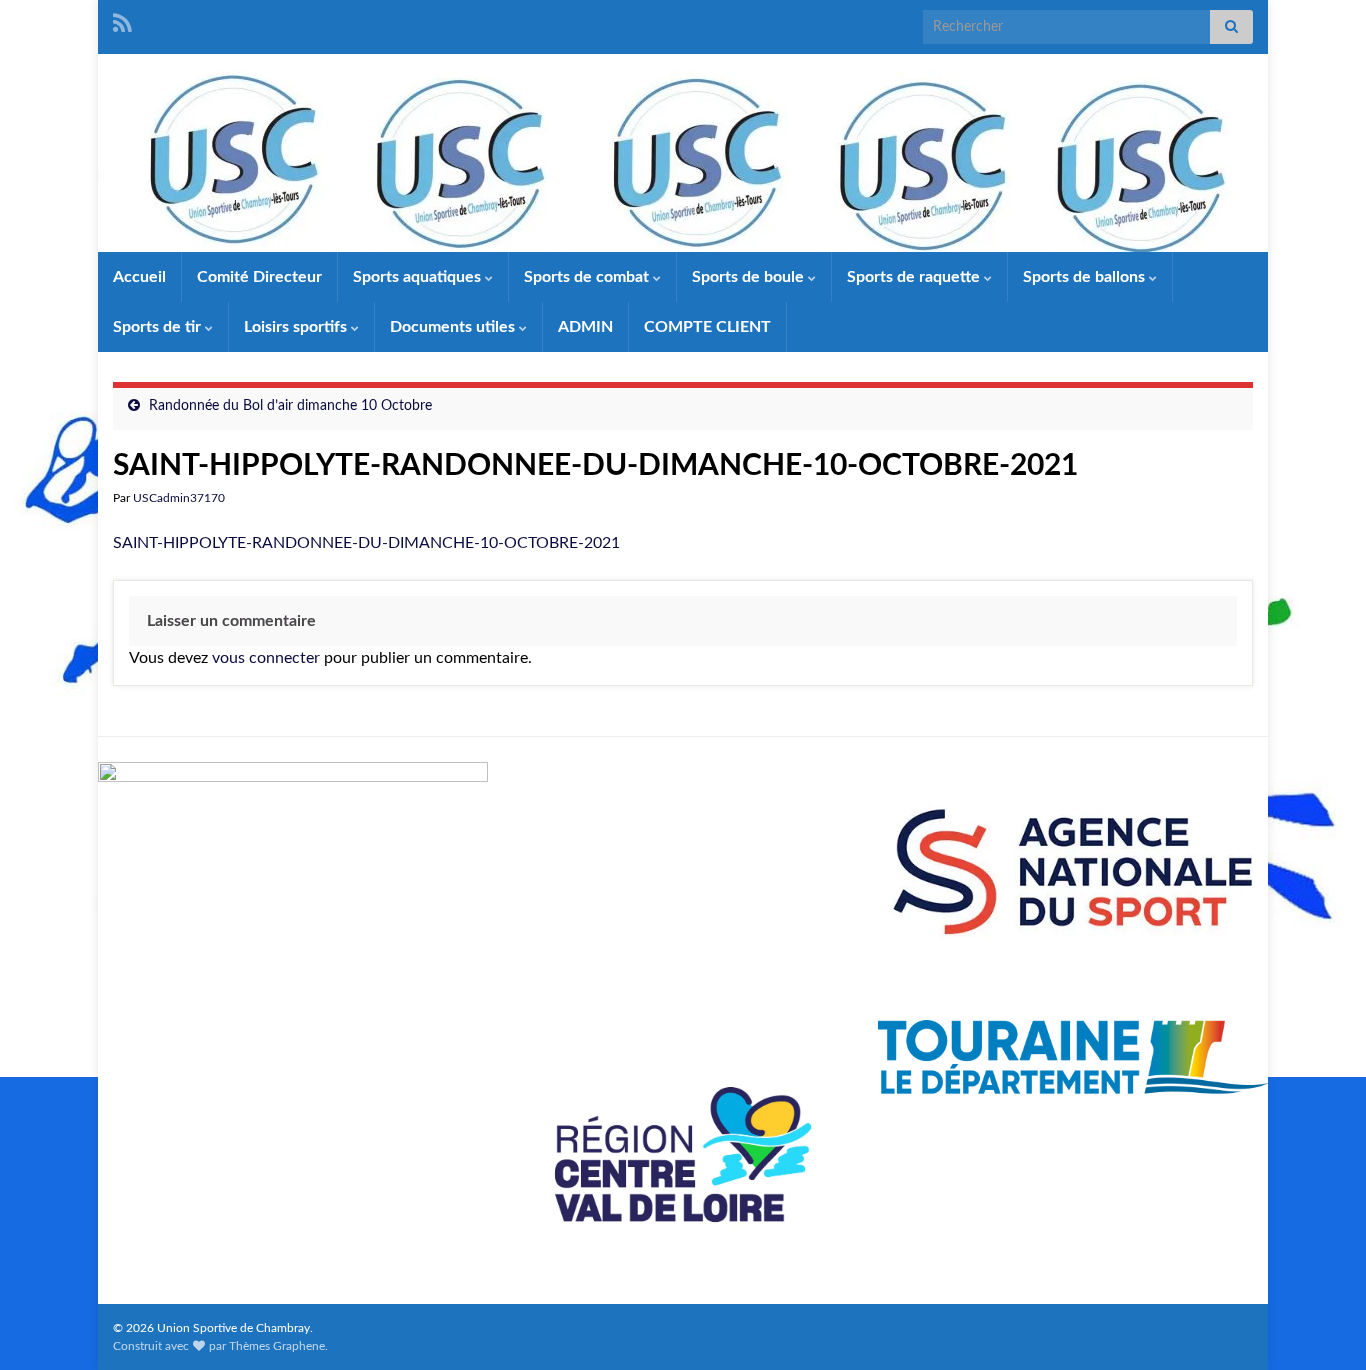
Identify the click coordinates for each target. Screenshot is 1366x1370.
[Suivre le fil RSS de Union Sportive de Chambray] (122, 22)
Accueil (139, 277)
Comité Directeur (259, 277)
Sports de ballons (1086, 277)
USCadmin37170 (179, 498)
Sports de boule (750, 277)
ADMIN (585, 327)
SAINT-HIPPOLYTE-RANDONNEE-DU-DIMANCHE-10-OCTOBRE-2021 (366, 543)
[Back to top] (1321, 1325)
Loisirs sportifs (297, 327)
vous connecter (266, 658)
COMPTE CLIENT (707, 327)
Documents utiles (454, 327)
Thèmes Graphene (277, 1346)
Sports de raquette (915, 277)
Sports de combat (588, 277)
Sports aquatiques (419, 277)
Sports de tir (159, 327)
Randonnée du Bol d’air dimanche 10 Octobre (290, 406)
